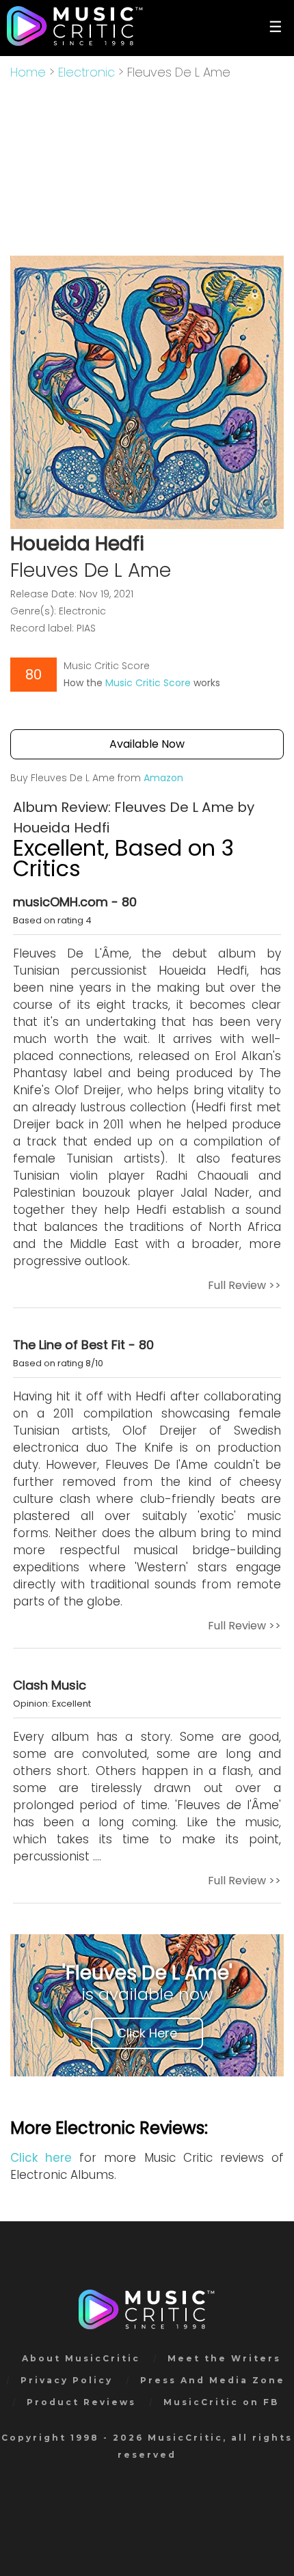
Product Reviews (81, 2402)
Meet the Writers (224, 2358)
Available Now (147, 744)
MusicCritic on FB (221, 2402)
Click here (41, 2158)
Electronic (86, 72)
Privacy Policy (67, 2380)
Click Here (147, 2033)
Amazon (163, 778)
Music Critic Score (148, 683)
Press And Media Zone (213, 2380)
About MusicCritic (81, 2358)
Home (28, 72)
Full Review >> (244, 1285)
